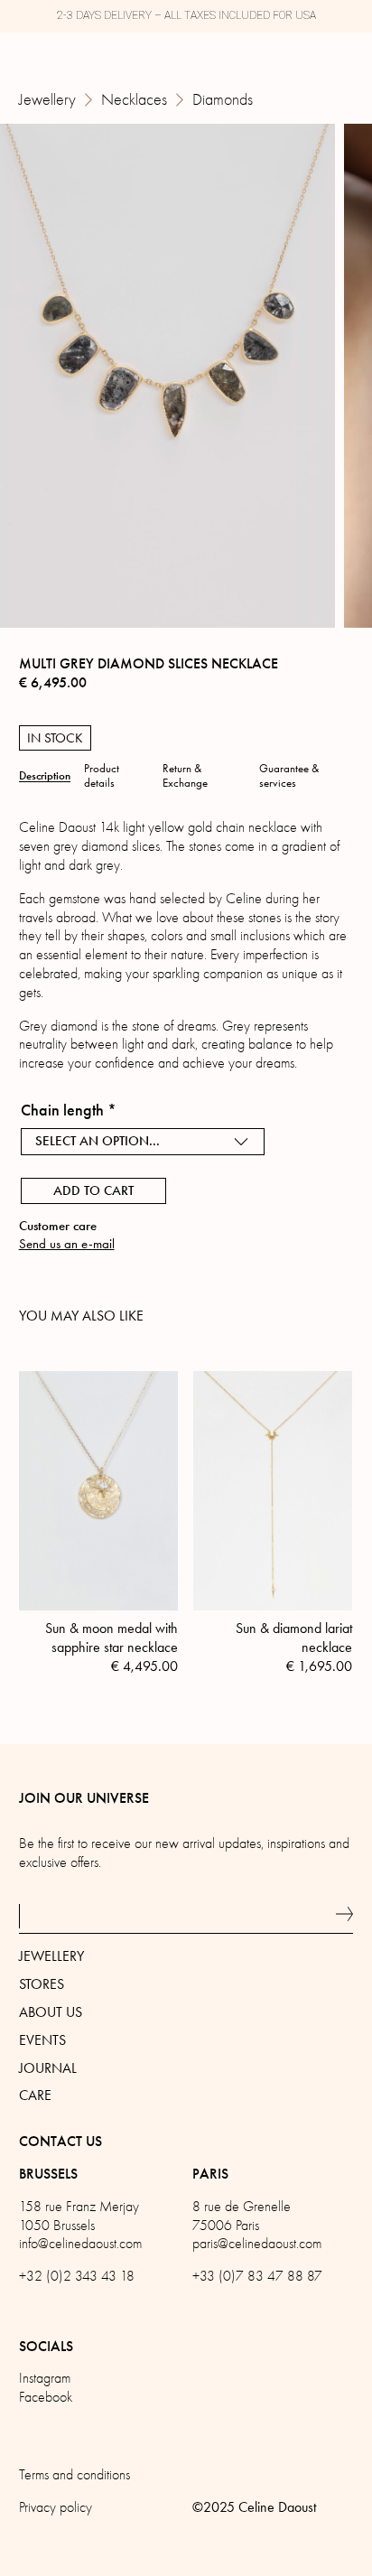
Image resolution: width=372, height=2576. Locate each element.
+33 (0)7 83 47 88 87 (257, 2276)
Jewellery (47, 100)
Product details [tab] (102, 776)
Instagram (45, 2378)
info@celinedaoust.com (80, 2244)
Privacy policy (56, 2507)
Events (42, 2040)
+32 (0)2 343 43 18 (77, 2276)
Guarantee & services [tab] (289, 776)
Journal (48, 2068)
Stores (42, 1984)
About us (51, 2012)
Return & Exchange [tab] (185, 776)
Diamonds (223, 100)
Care (35, 2095)
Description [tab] (45, 776)
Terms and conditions (74, 2475)
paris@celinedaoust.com (257, 2244)
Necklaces (134, 100)
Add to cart (93, 1190)
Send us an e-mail (67, 1244)
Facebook (46, 2397)
